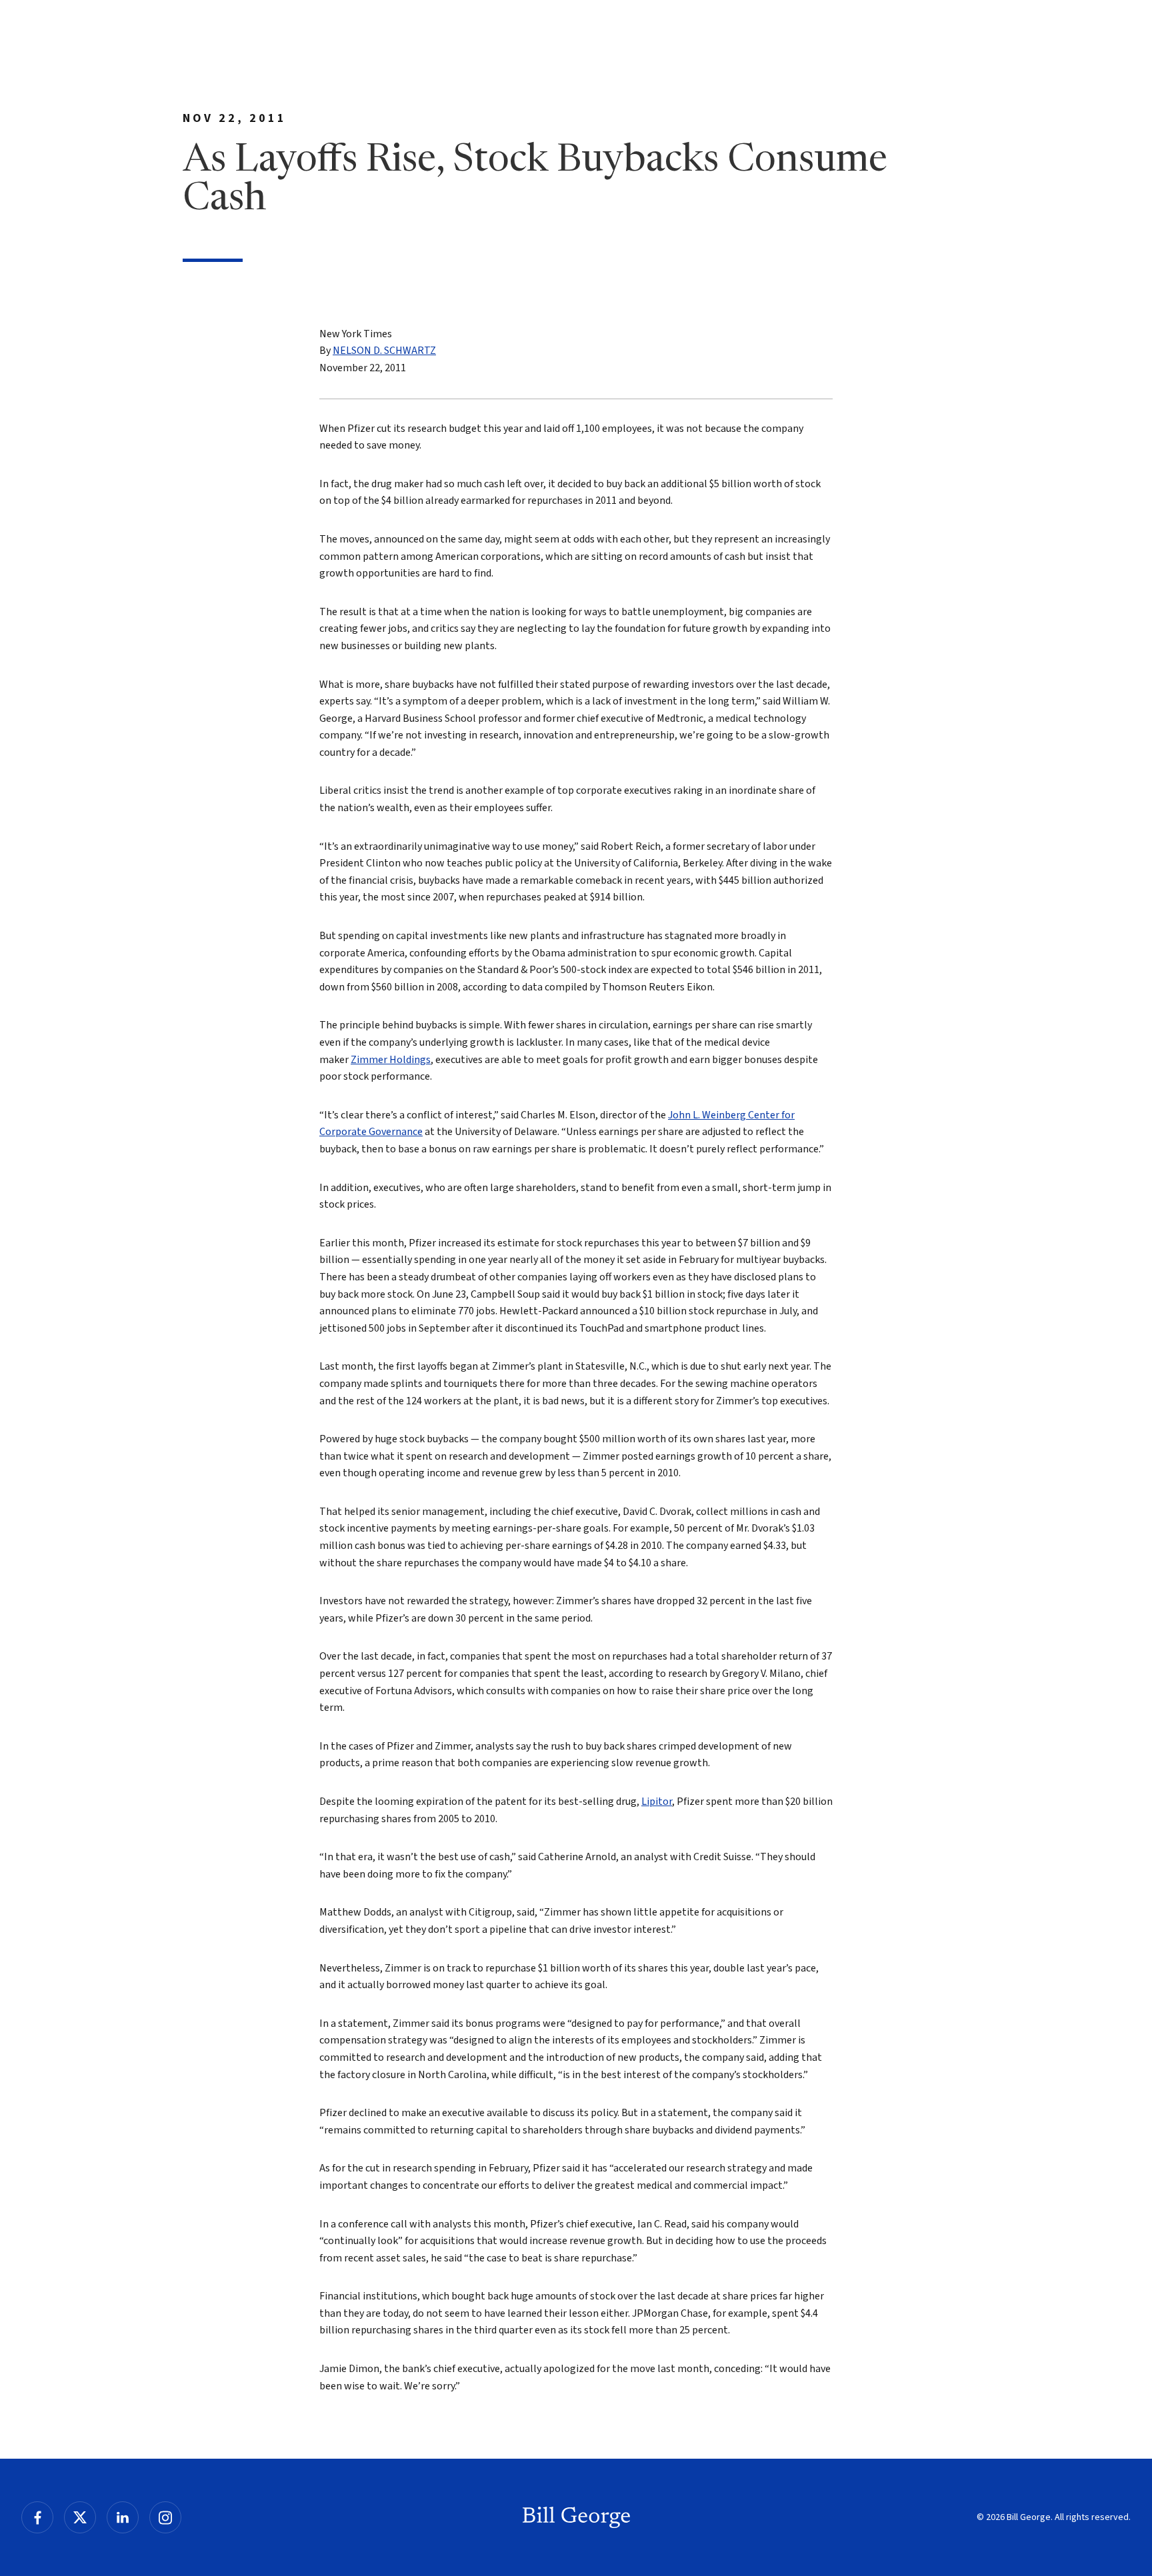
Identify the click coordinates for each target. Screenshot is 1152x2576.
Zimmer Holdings (391, 1060)
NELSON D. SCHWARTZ (384, 351)
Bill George (576, 2517)
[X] (80, 2517)
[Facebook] (37, 2517)
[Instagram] (165, 2517)
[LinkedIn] (123, 2517)
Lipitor (657, 1802)
